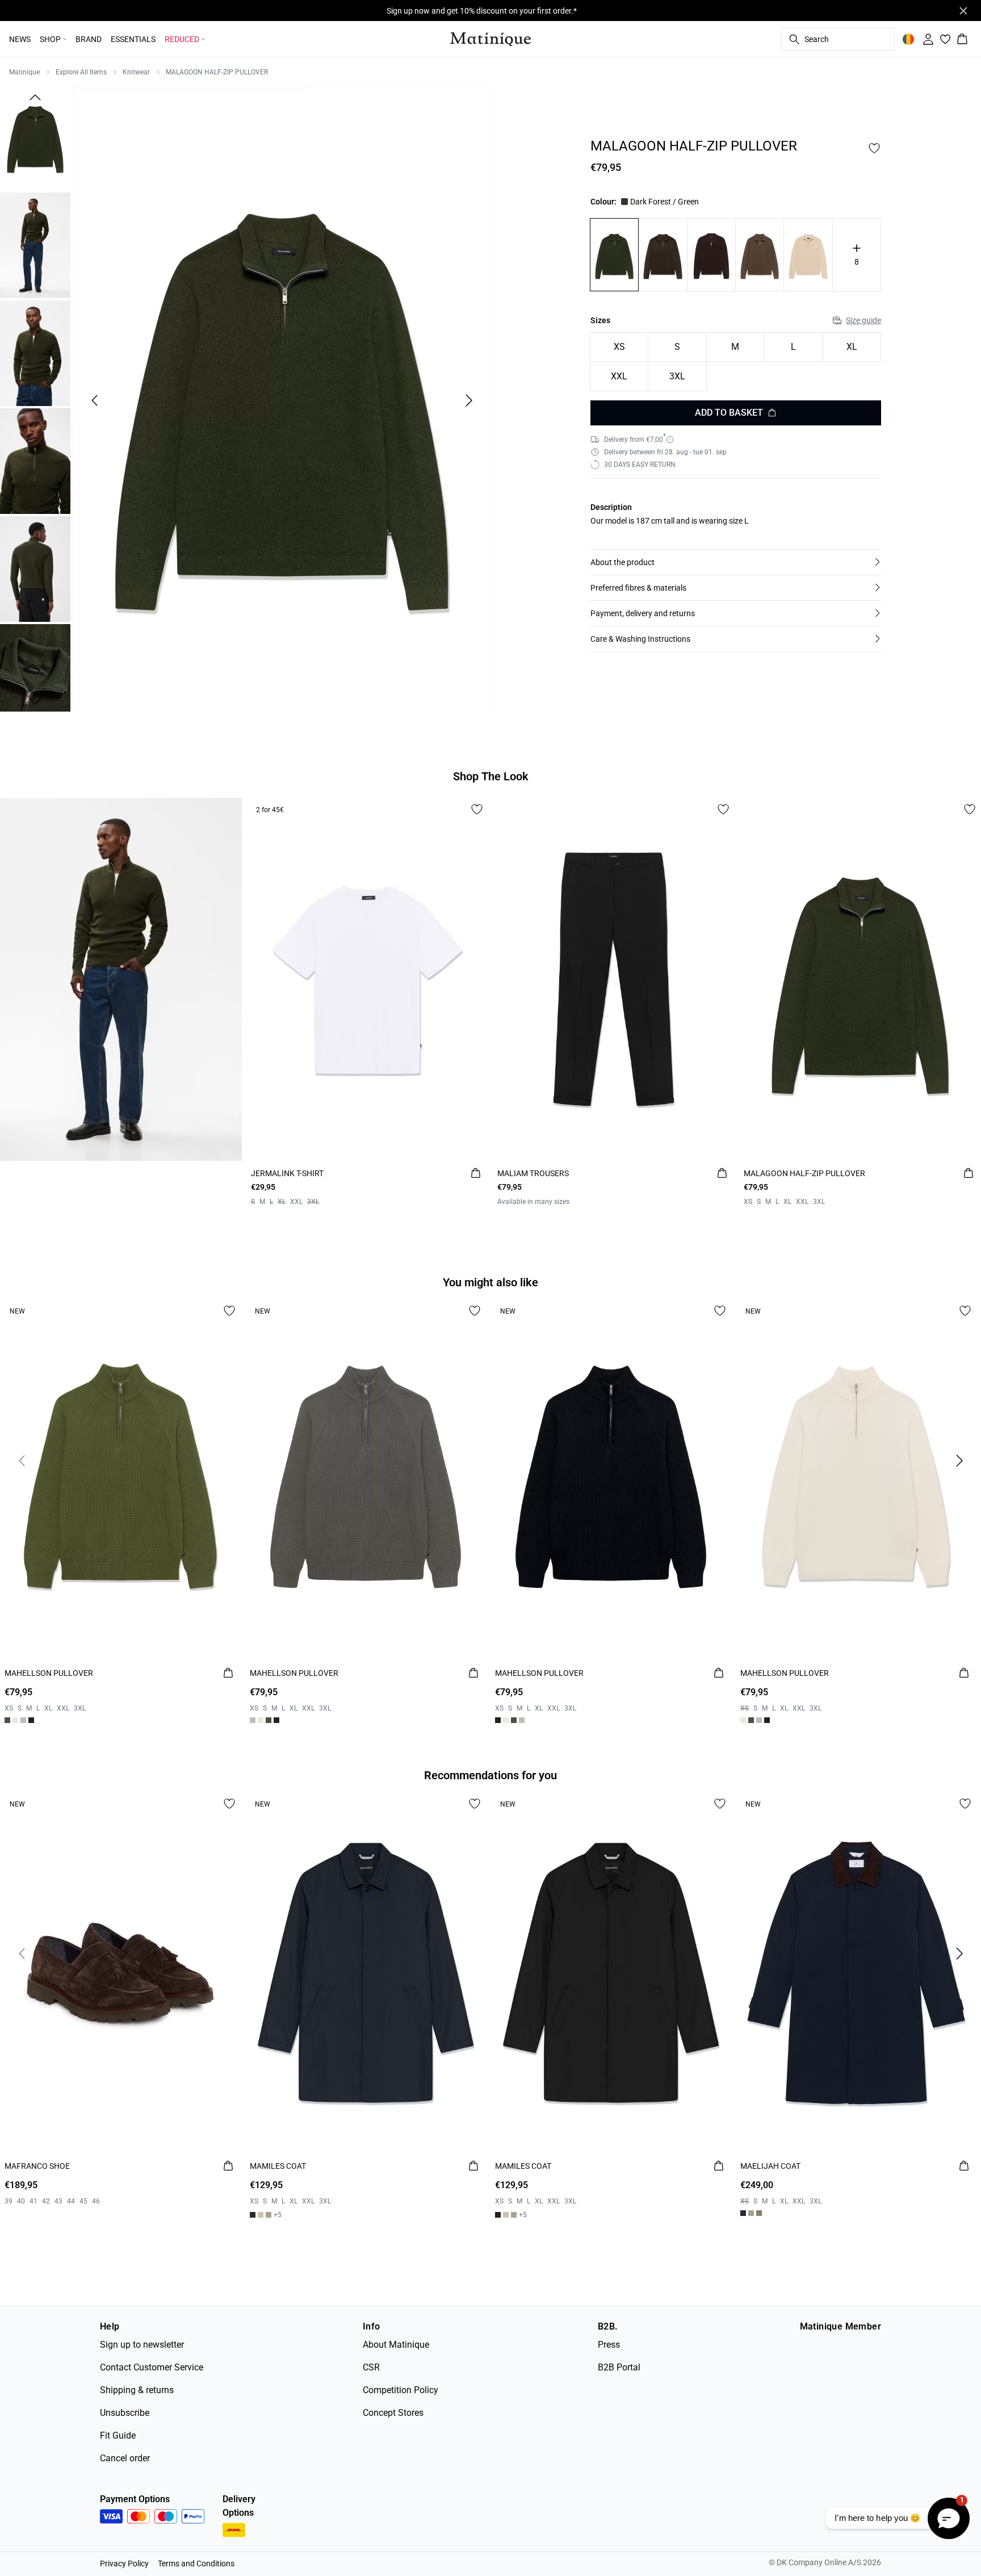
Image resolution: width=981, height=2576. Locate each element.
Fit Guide (118, 2435)
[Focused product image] (282, 400)
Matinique (24, 72)
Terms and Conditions (196, 2564)
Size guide (863, 320)
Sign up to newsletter (142, 2345)
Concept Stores (393, 2413)
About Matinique (396, 2345)
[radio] (619, 347)
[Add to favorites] (874, 148)
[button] (736, 562)
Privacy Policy (124, 2564)
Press (609, 2345)
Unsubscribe (125, 2413)
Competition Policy (401, 2390)
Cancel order (125, 2458)
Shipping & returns (137, 2390)
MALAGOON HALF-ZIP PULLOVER (217, 72)
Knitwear (136, 72)
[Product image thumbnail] (35, 137)
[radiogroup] (736, 362)
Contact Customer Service (152, 2367)
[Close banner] (963, 11)
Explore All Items (81, 72)
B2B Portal (619, 2367)
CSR (371, 2367)
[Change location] (908, 39)
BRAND (89, 39)
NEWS (20, 39)
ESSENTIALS (133, 39)
